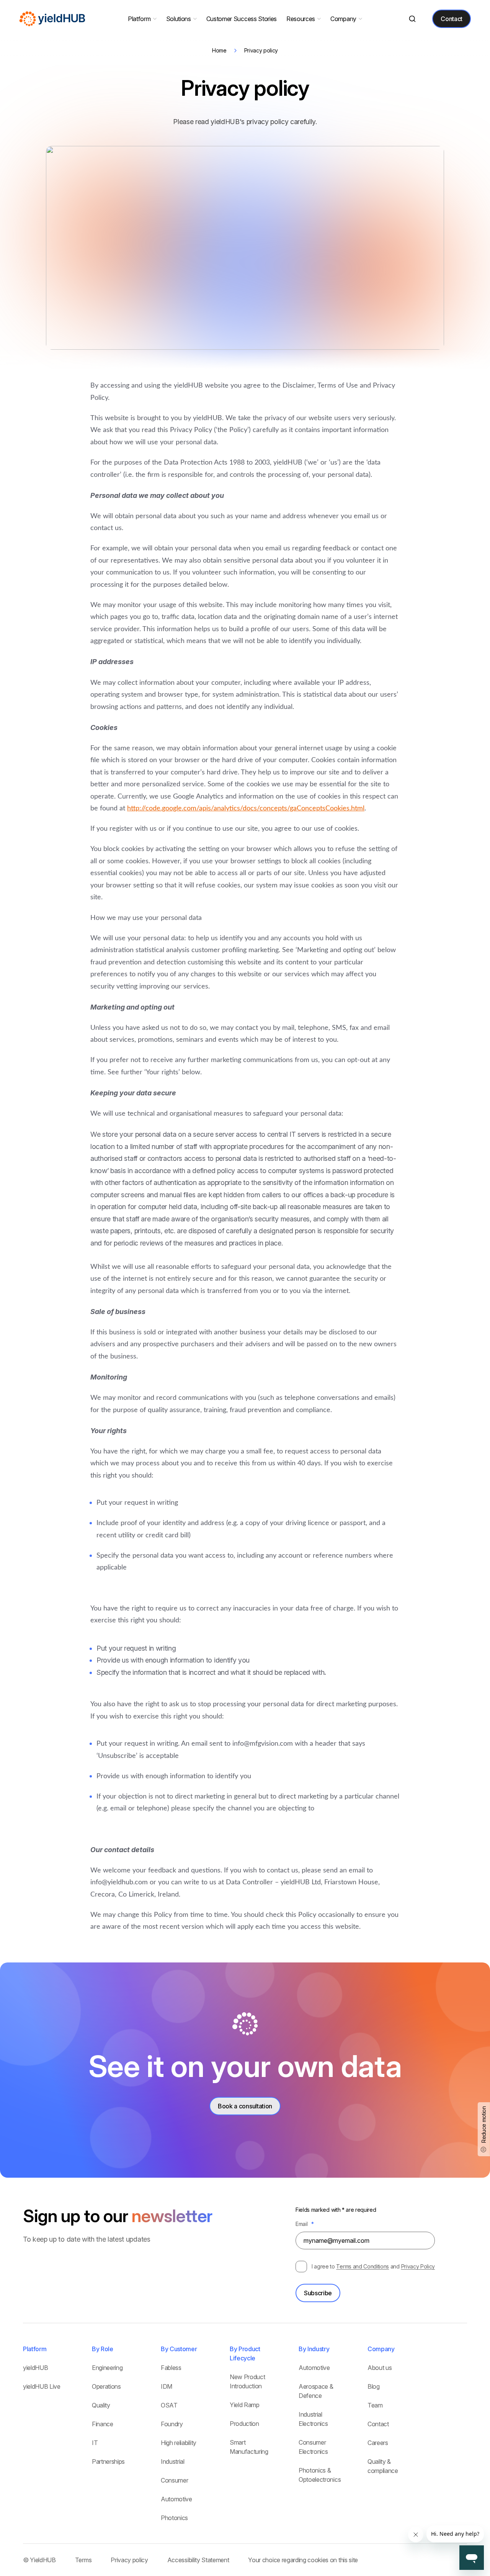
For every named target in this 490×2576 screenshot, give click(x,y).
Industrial (173, 2461)
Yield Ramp (245, 2405)
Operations (106, 2386)
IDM (167, 2386)
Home (219, 50)
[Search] (412, 19)
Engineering (107, 2368)
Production (244, 2424)
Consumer (174, 2480)
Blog (374, 2386)
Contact (452, 19)
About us (380, 2368)
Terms (83, 2560)
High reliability (179, 2443)
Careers (378, 2443)
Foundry (172, 2424)
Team (375, 2405)
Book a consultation (245, 2106)
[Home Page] (53, 19)
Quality (101, 2405)
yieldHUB (35, 2368)
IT (95, 2443)
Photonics (174, 2518)
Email (305, 2224)
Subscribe (318, 2293)
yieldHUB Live (42, 2386)
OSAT (169, 2405)
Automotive (176, 2499)
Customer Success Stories (242, 19)
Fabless (171, 2368)
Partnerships (108, 2461)
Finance (103, 2424)
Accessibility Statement (198, 2560)
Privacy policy (129, 2560)
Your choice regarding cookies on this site (303, 2560)
